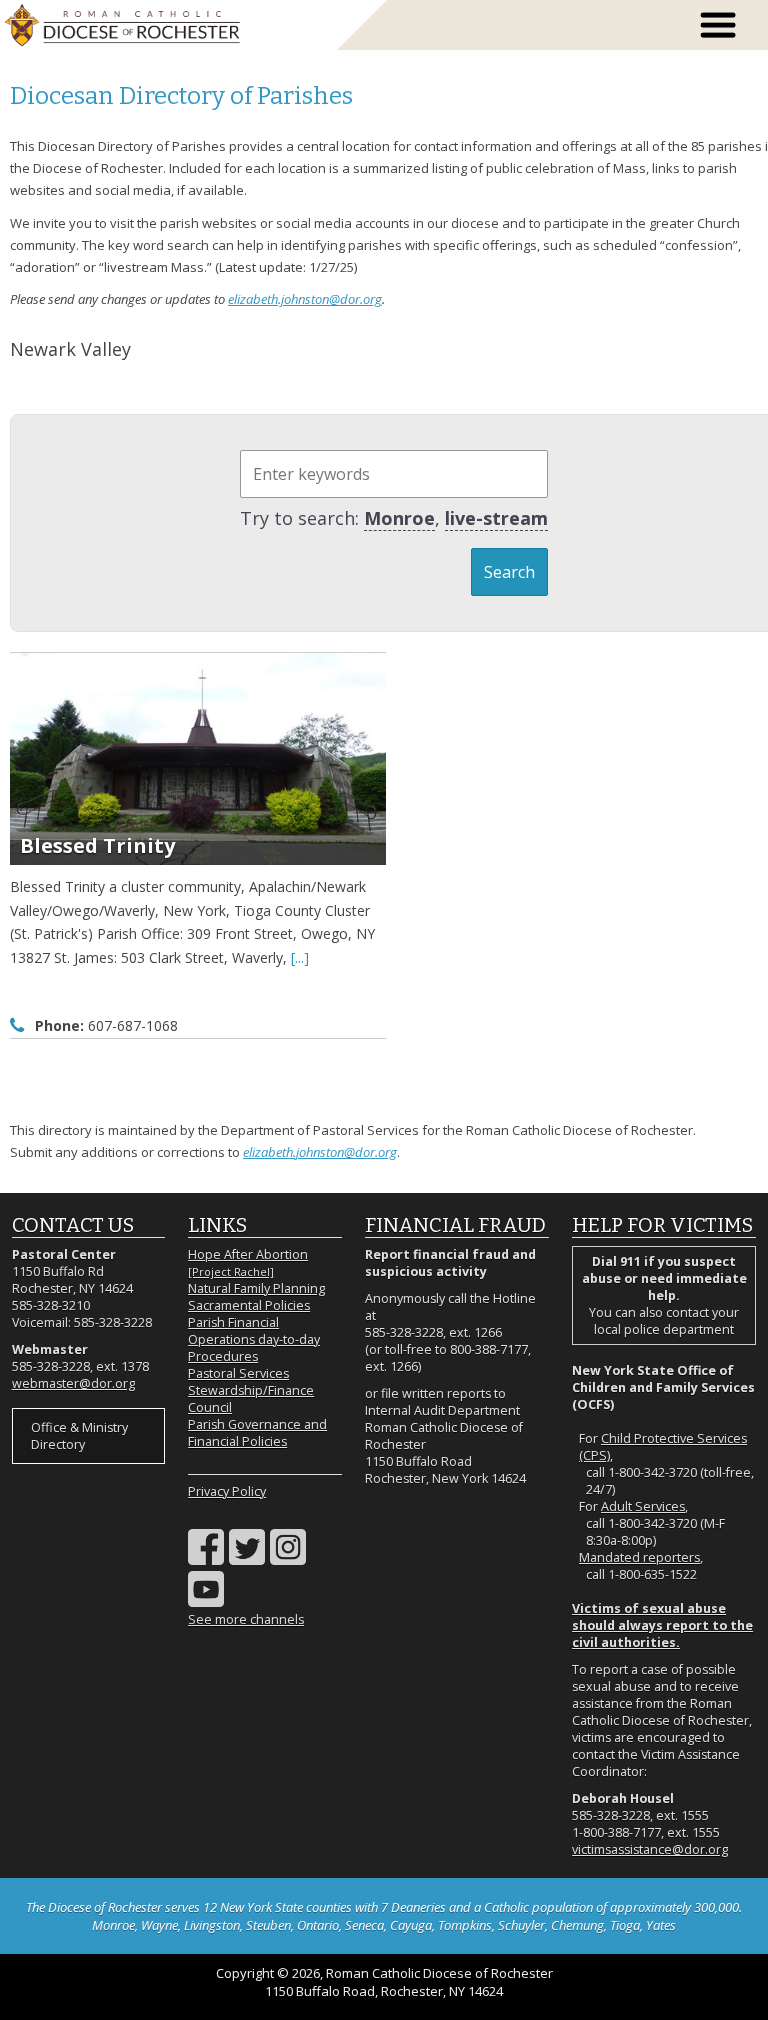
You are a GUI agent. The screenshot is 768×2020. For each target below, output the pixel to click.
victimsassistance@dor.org (650, 1849)
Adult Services (643, 1506)
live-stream (496, 518)
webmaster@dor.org (73, 1383)
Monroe (399, 518)
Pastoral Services (238, 1373)
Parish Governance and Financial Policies (257, 1433)
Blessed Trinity (97, 845)
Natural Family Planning (256, 1288)
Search (509, 572)
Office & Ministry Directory (79, 1436)
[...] (300, 957)
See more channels (246, 1619)
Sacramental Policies (249, 1305)
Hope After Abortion (248, 1262)
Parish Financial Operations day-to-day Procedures (254, 1339)
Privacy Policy (227, 1491)
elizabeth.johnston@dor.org (305, 299)
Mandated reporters (639, 1557)
